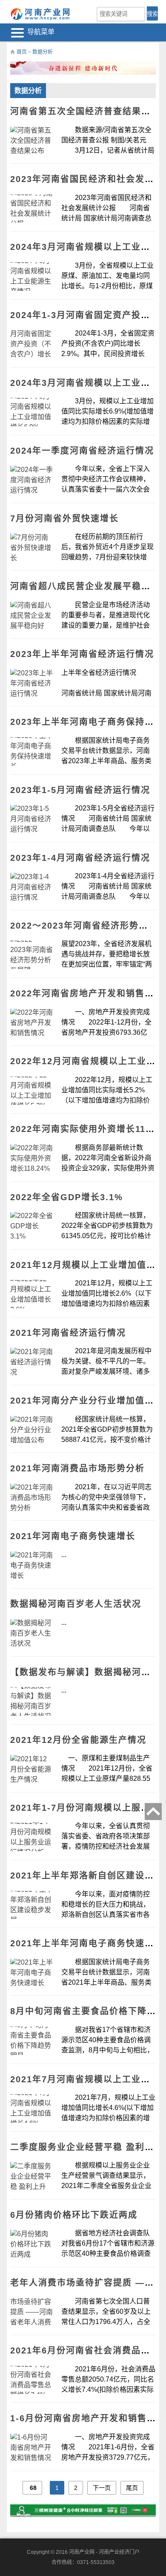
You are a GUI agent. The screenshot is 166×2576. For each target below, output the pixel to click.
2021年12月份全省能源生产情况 (78, 1740)
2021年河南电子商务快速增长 (73, 1536)
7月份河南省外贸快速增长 (64, 518)
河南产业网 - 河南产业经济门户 (104, 2552)
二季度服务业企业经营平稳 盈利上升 (87, 2147)
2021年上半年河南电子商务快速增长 (87, 1943)
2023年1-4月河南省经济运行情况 (80, 858)
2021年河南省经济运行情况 (68, 1333)
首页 (22, 52)
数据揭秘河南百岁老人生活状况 (76, 1604)
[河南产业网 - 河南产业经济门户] (41, 14)
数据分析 (43, 52)
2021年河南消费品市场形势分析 (77, 1468)
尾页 (132, 2488)
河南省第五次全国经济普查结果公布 (85, 111)
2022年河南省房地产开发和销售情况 (87, 993)
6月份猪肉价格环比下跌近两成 (74, 2215)
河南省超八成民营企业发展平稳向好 (85, 586)
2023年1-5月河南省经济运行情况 (80, 790)
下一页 (102, 2488)
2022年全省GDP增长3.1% (67, 1197)
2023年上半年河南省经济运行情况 (82, 654)
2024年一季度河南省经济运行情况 (82, 451)
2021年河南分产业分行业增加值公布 (87, 1401)
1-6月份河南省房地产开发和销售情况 (88, 2418)
